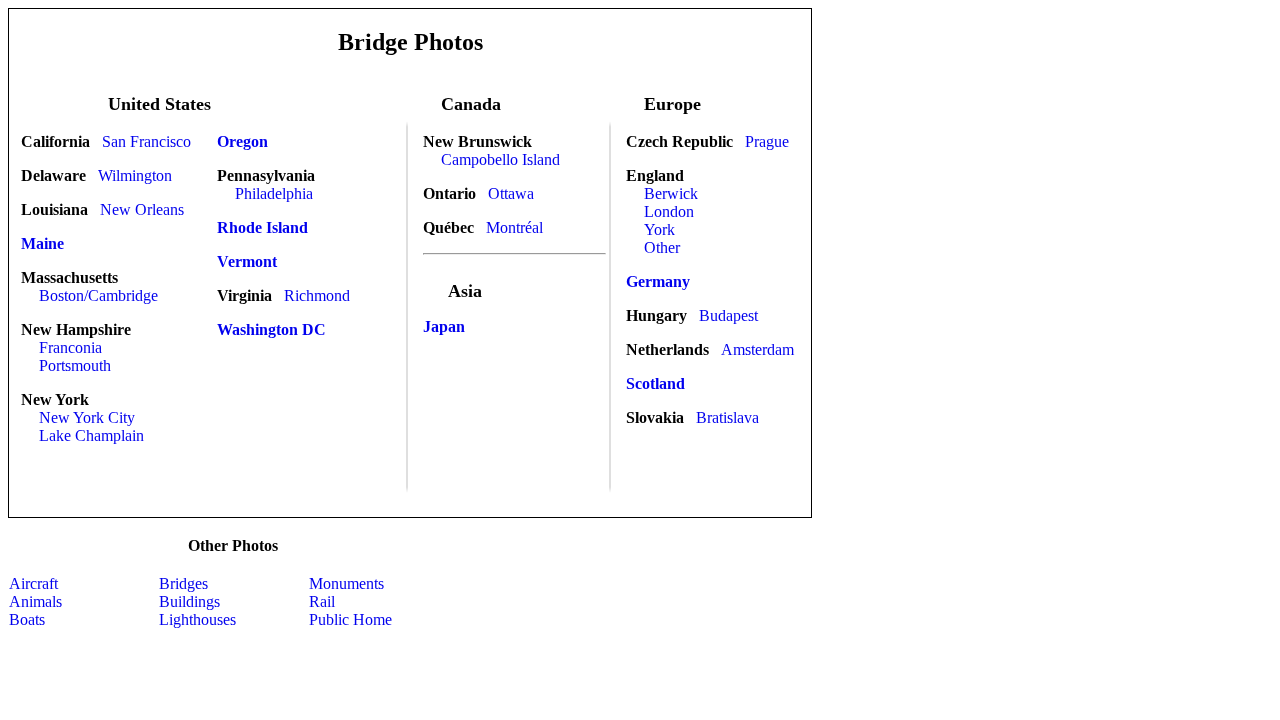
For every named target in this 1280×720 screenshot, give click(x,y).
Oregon (242, 141)
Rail (322, 601)
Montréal (514, 227)
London (669, 211)
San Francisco (146, 141)
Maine (42, 243)
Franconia (70, 347)
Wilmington (135, 175)
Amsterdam (757, 349)
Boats (27, 619)
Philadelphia (274, 193)
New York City (87, 417)
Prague (767, 141)
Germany (658, 281)
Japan (444, 326)
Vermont (247, 261)
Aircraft (33, 583)
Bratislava (727, 417)
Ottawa (511, 193)
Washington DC (271, 329)
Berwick (671, 193)
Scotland (655, 383)
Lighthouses (197, 619)
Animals (35, 601)
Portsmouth (75, 365)
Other (662, 247)
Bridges (183, 583)
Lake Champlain (91, 435)
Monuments (346, 583)
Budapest (728, 315)
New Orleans (142, 209)
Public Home (350, 619)
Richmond (317, 295)
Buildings (189, 601)
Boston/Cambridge (98, 295)
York (659, 229)
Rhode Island (262, 227)
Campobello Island (500, 159)
